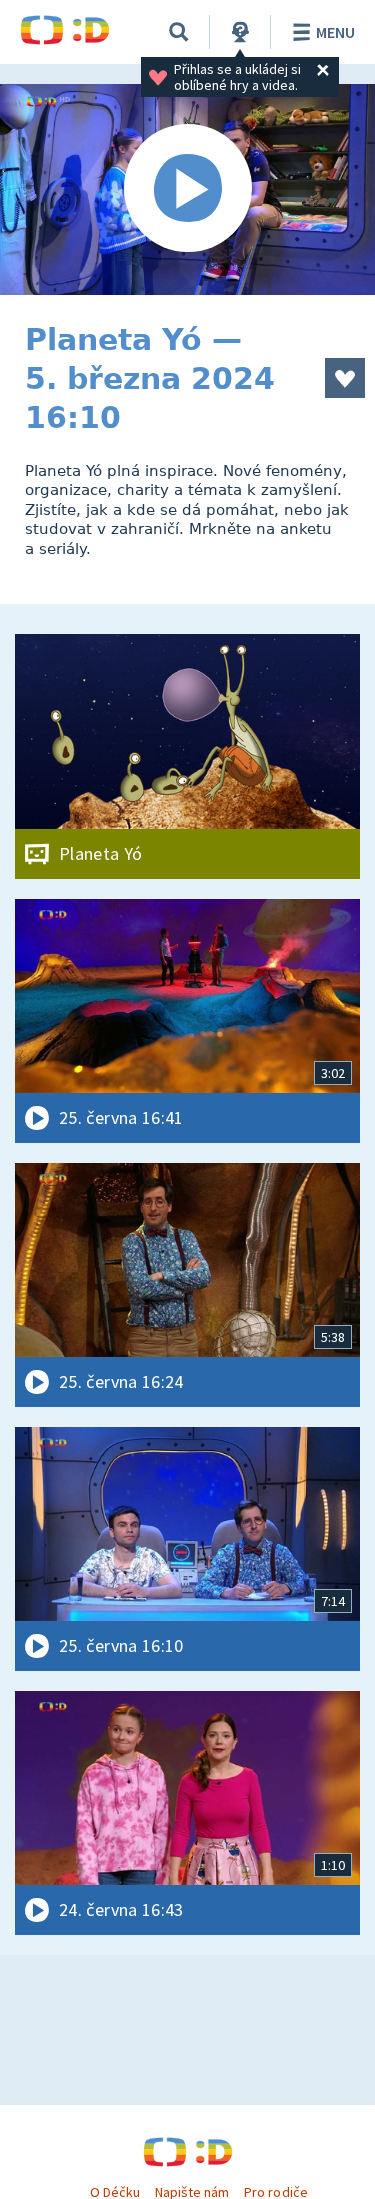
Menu (335, 32)
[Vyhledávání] (179, 32)
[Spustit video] (187, 189)
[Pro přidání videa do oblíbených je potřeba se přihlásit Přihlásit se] (345, 378)
